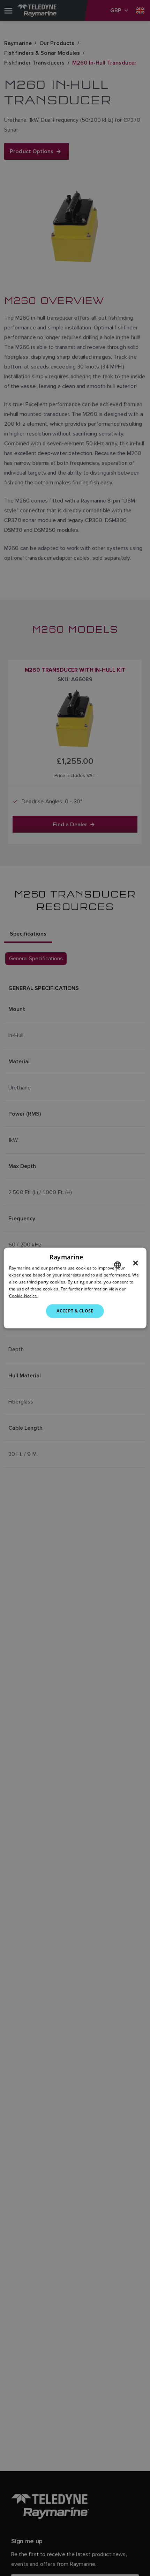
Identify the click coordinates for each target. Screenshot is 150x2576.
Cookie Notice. (24, 1296)
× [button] (136, 1263)
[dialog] (75, 1288)
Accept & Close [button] (75, 1311)
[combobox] (117, 1265)
